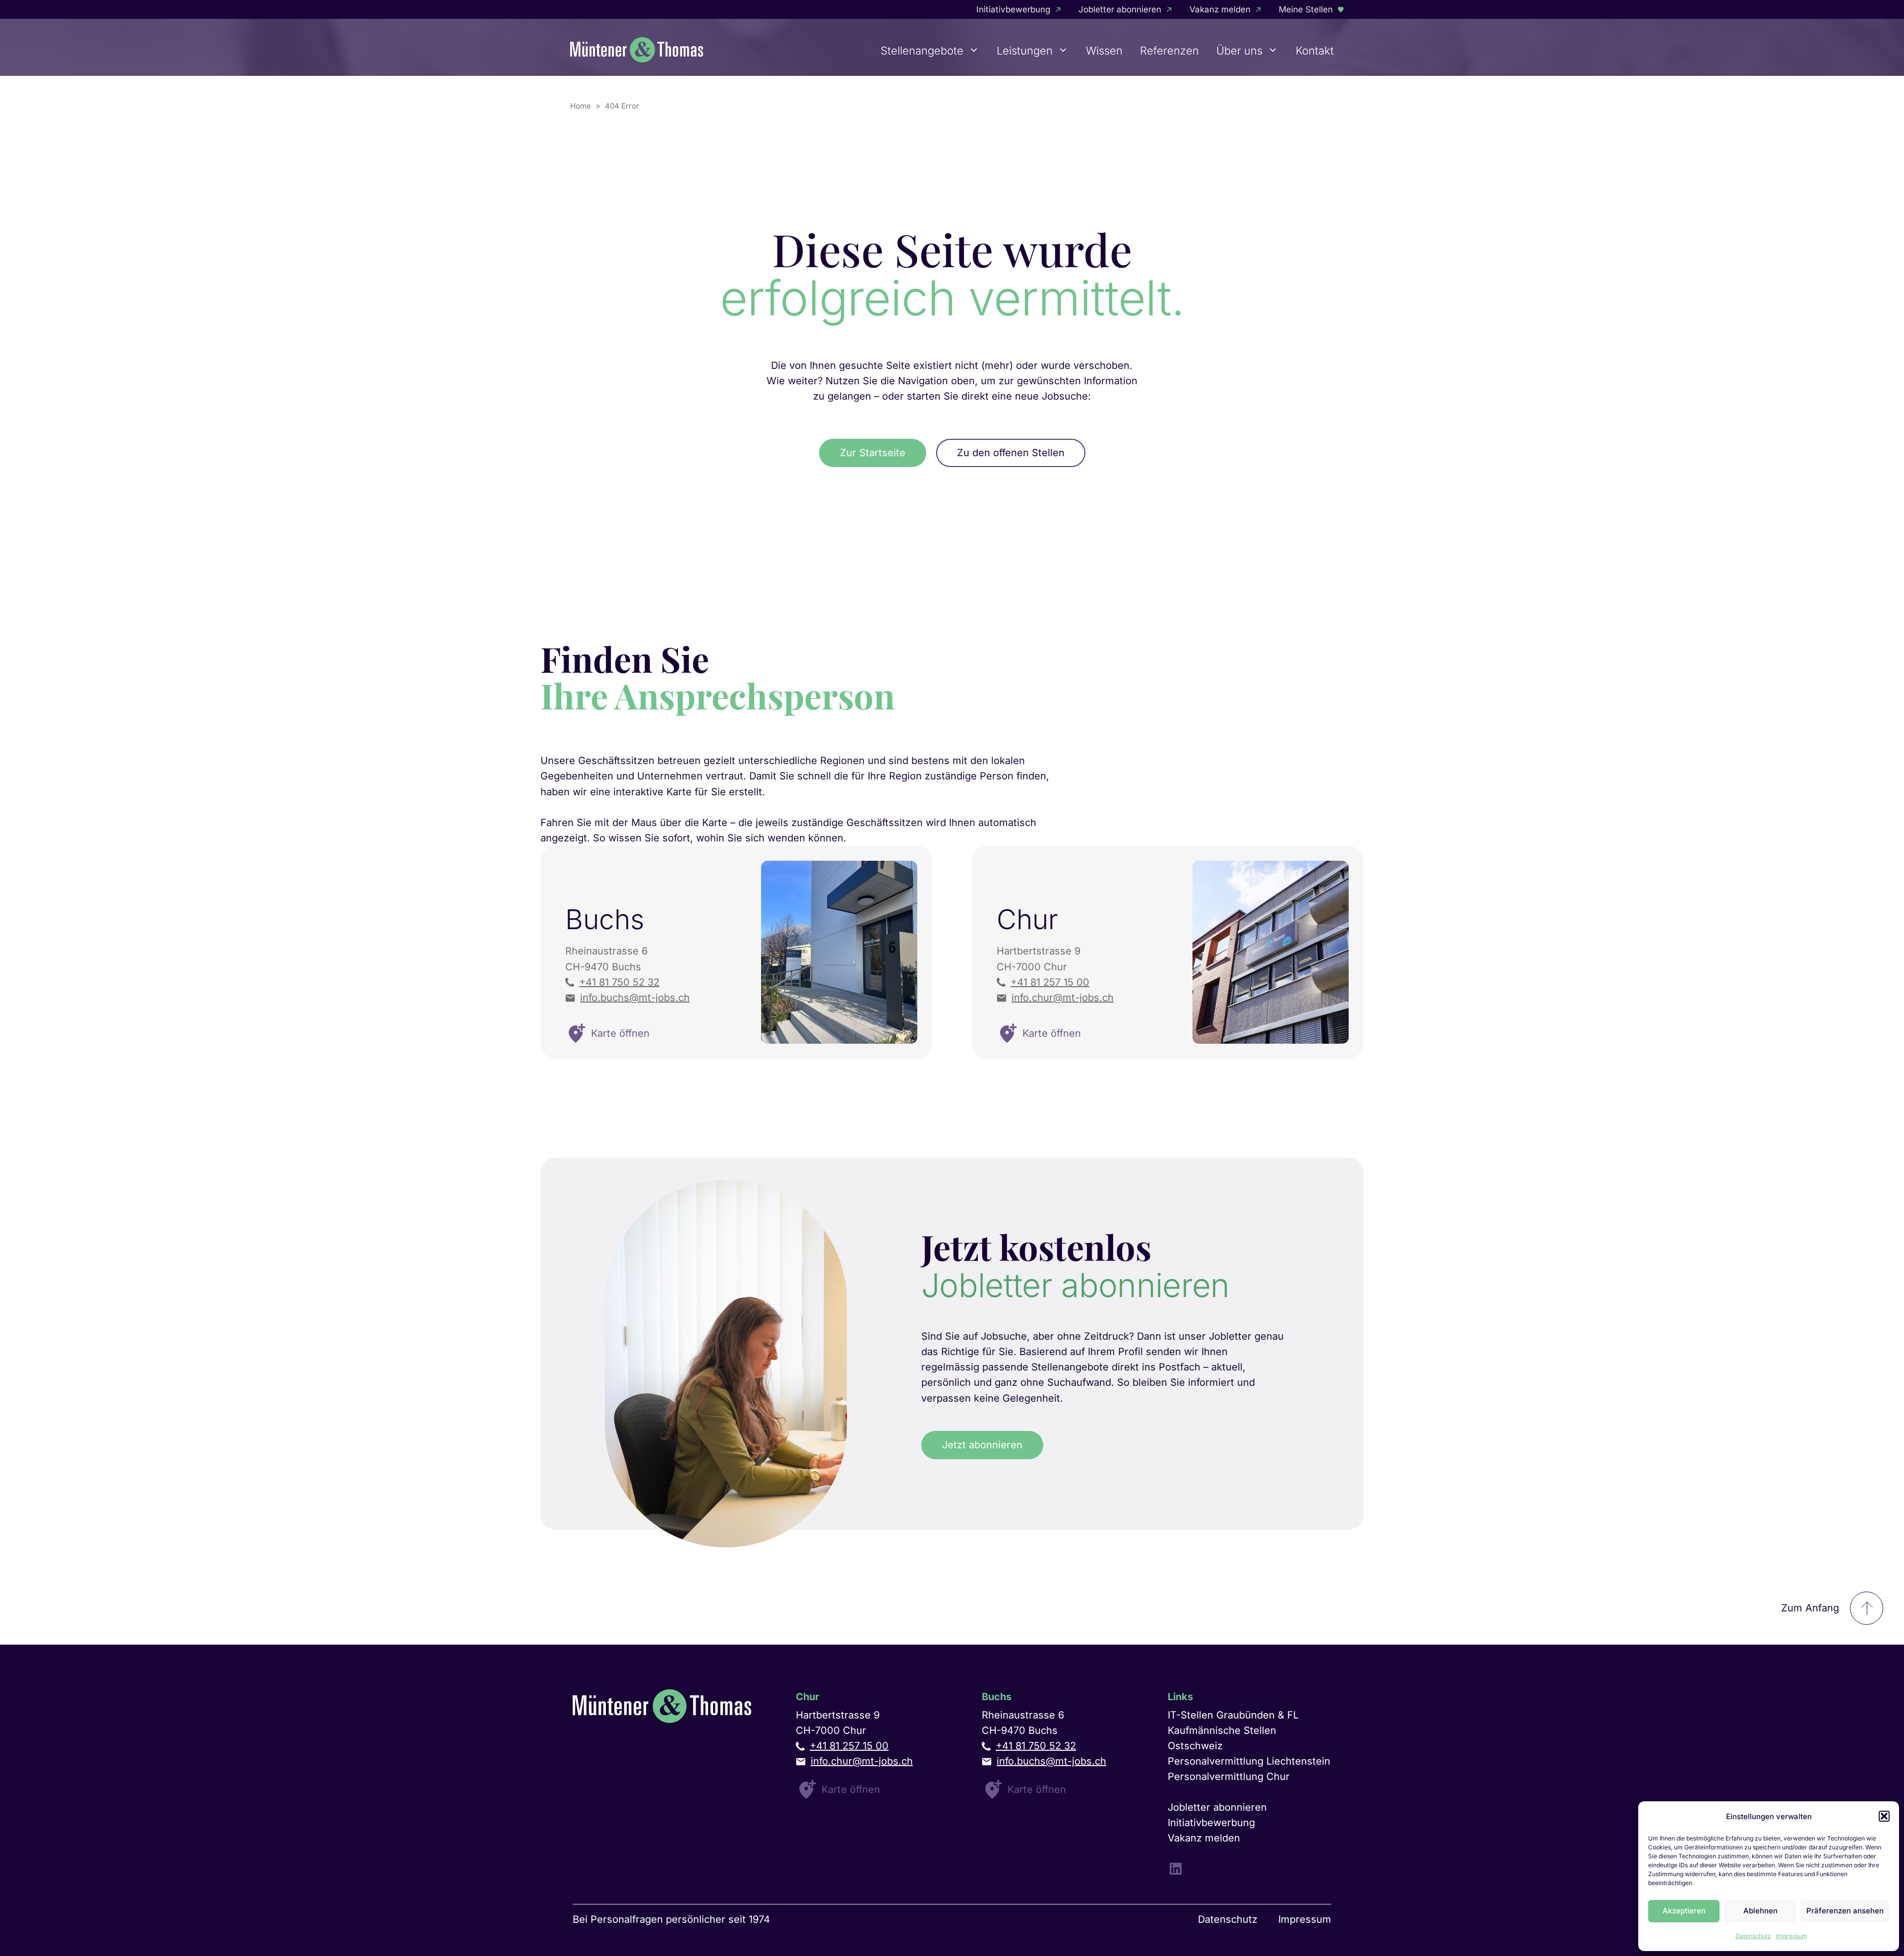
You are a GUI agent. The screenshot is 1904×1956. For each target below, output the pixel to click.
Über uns (1239, 51)
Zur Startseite (873, 453)
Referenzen (1169, 51)
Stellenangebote (922, 51)
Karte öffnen (851, 1789)
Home (581, 106)
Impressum (1792, 1936)
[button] (1884, 1816)
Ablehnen (1760, 1911)
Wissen (1104, 51)
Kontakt (1315, 51)
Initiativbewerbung (1013, 9)
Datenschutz (1753, 1936)
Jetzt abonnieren (982, 1445)
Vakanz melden (1220, 9)
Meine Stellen (1306, 9)
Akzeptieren (1684, 1911)
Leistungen (1025, 51)
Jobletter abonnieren (1120, 9)
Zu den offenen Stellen (1011, 453)
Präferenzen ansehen (1845, 1911)
